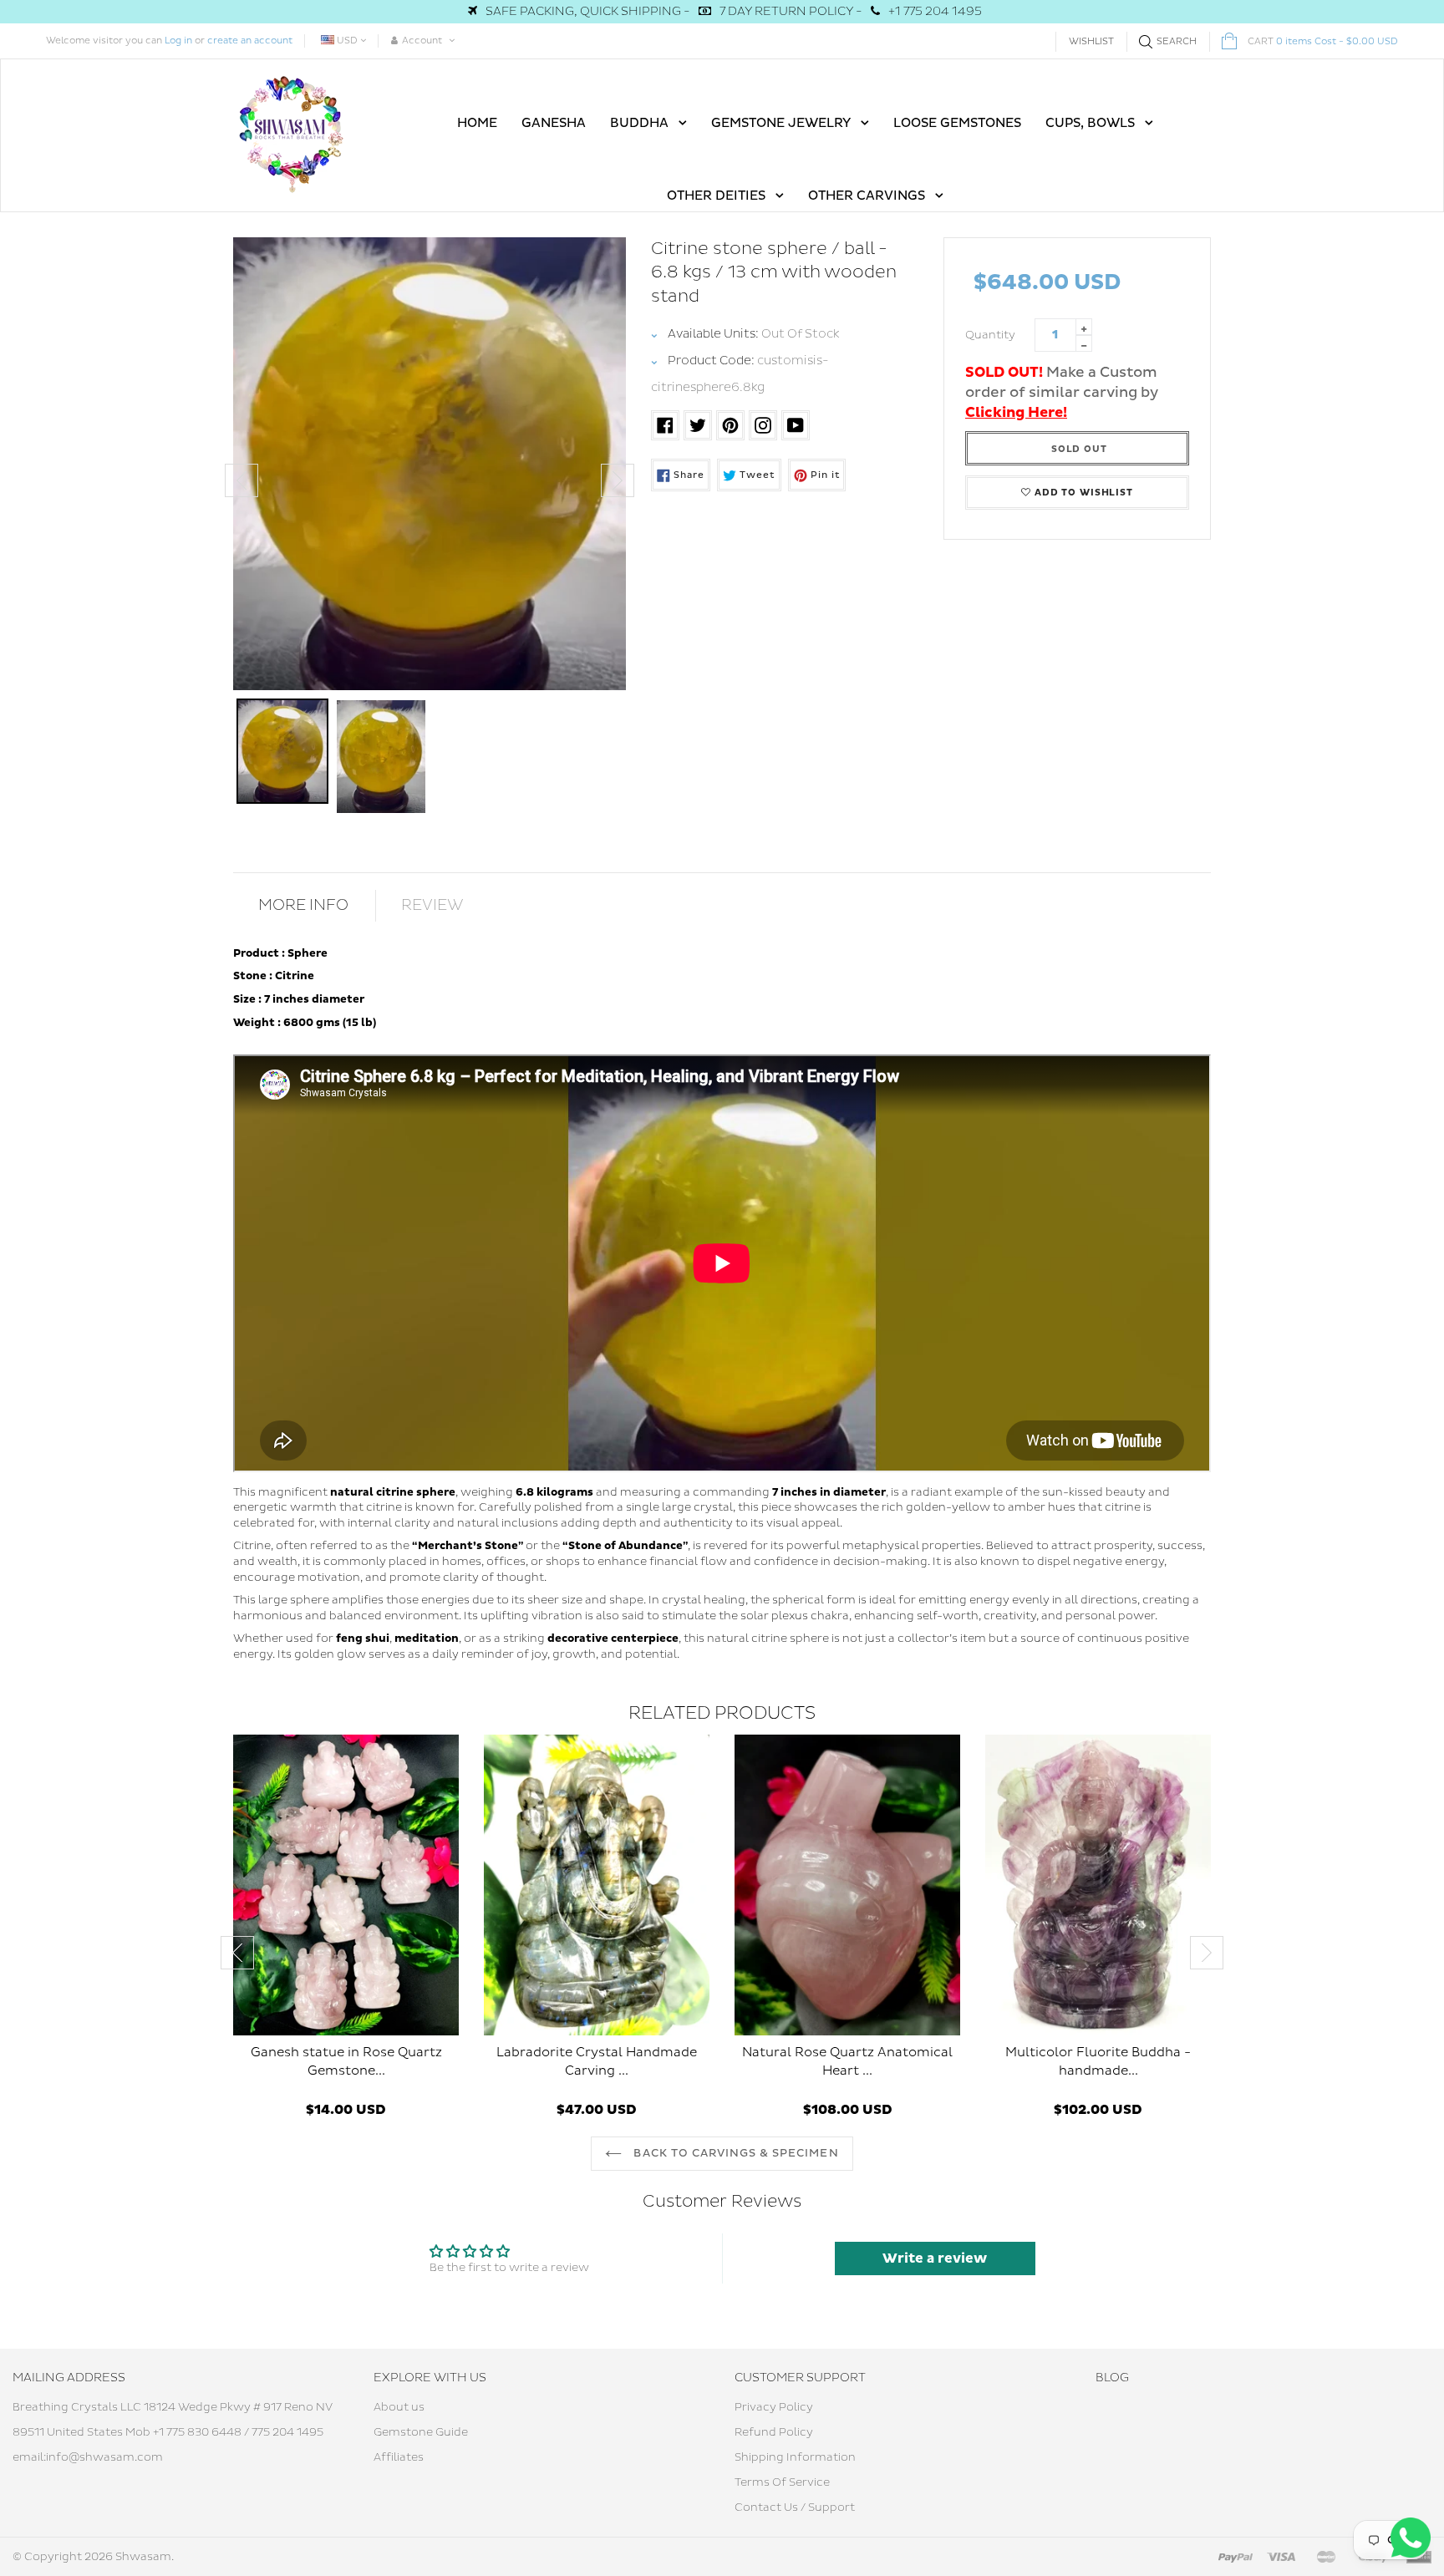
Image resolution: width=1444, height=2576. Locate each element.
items (1323, 41)
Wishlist (1091, 41)
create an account (250, 41)
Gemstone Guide (421, 2432)
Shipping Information (795, 2457)
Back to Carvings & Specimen (734, 2153)
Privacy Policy (774, 2407)
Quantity (990, 335)
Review (432, 905)
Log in (178, 41)
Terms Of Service (782, 2482)
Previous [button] (242, 480)
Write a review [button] (935, 2258)
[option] (430, 464)
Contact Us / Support (795, 2507)
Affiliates (399, 2457)
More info (303, 905)
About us (399, 2407)
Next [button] (618, 480)
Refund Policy (774, 2432)
